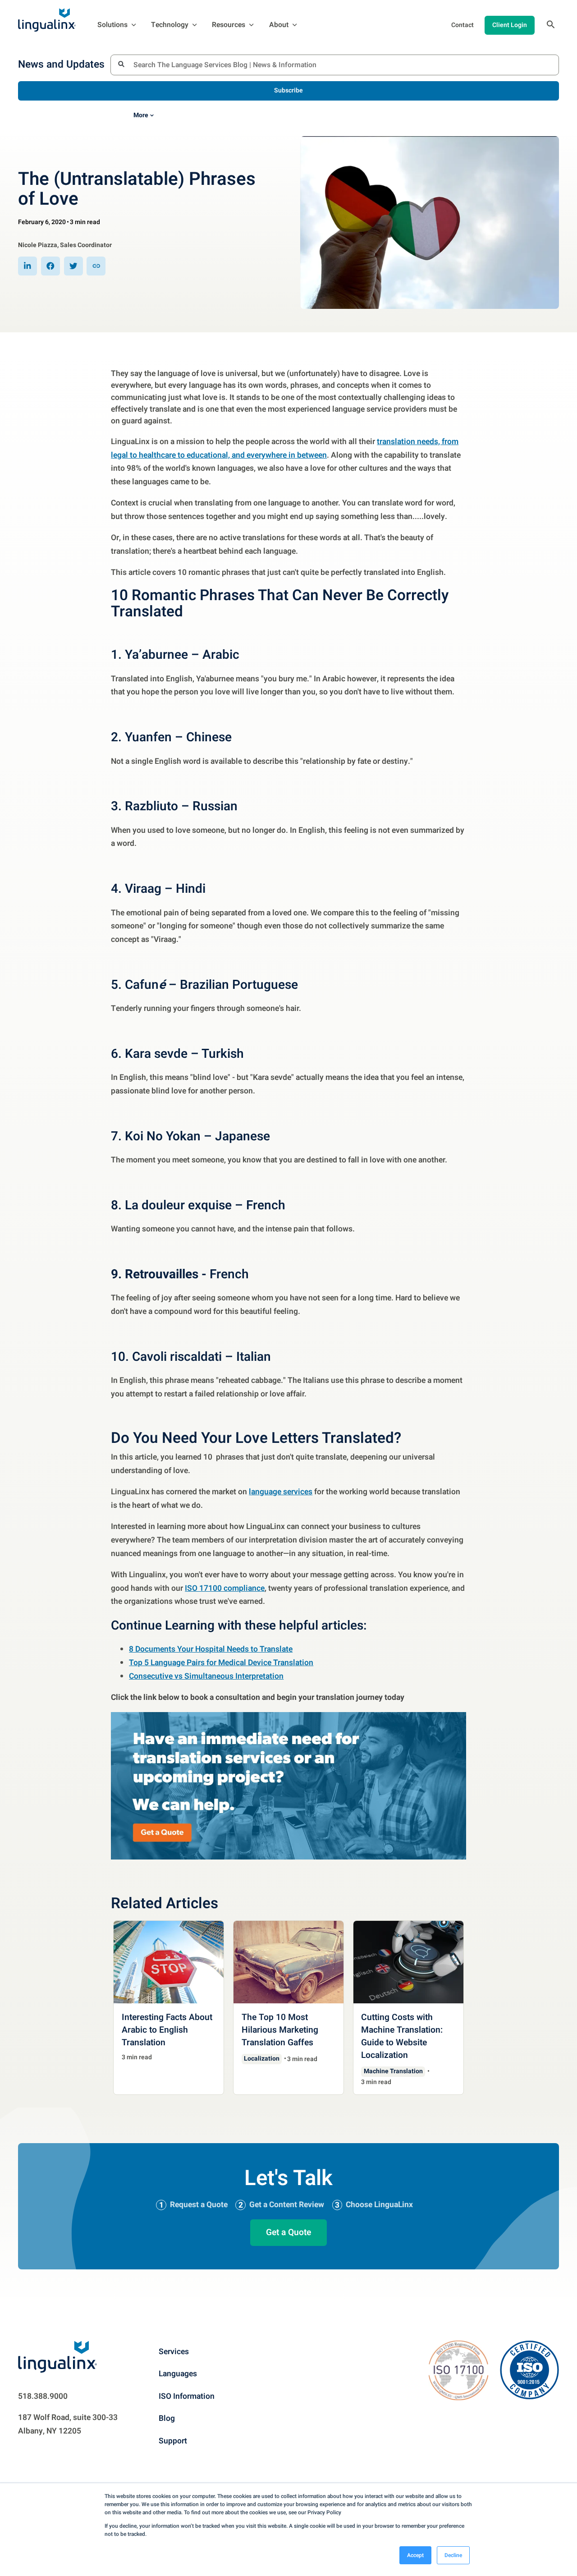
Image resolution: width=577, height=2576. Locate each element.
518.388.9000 (43, 2396)
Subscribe (288, 90)
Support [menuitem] (173, 2441)
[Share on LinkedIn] (27, 266)
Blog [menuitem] (167, 2418)
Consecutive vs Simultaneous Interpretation (206, 1676)
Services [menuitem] (174, 2352)
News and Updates (61, 65)
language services (281, 1492)
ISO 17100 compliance (225, 1588)
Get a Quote (288, 2232)
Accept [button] (415, 2555)
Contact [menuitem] (463, 25)
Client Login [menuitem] (510, 25)
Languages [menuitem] (178, 2374)
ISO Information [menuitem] (187, 2396)
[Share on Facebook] (50, 266)
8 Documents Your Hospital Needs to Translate (211, 1649)
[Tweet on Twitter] (73, 266)
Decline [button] (453, 2555)
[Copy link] (96, 266)
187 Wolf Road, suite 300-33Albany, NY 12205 (68, 2424)
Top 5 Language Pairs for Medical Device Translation (221, 1663)
